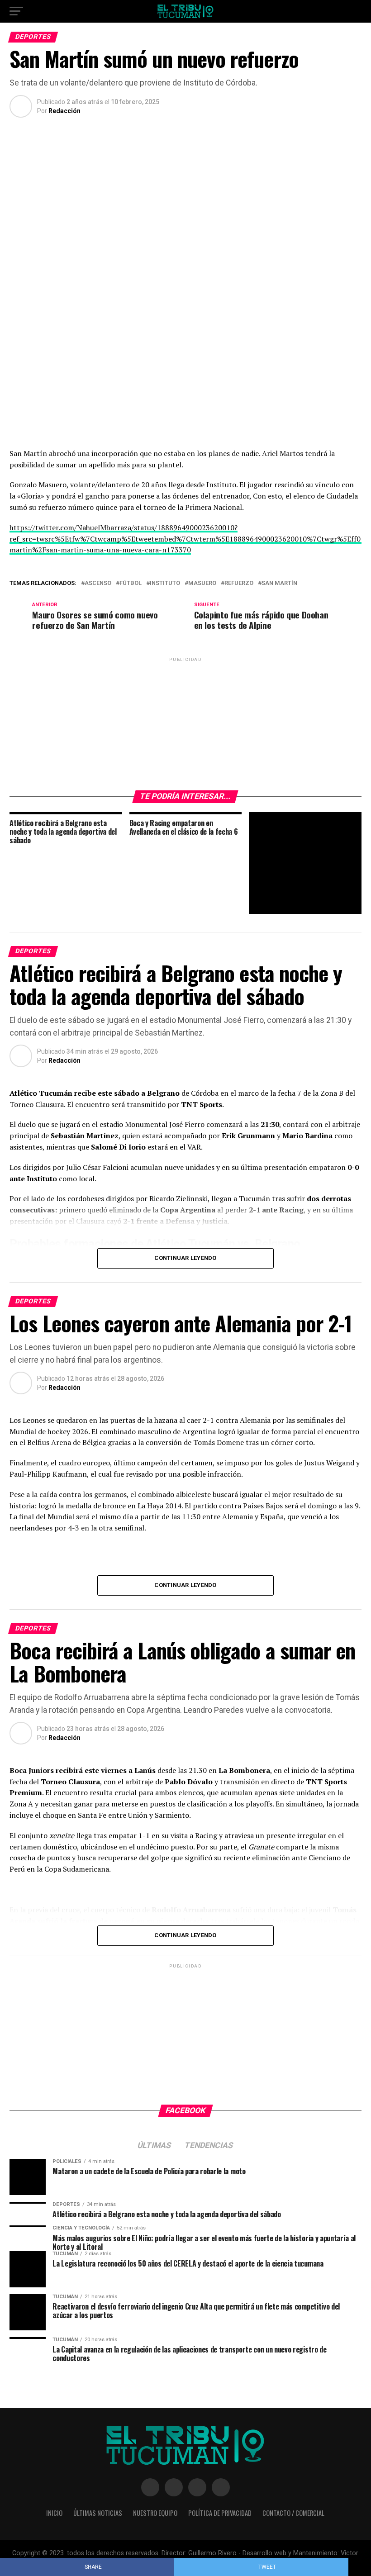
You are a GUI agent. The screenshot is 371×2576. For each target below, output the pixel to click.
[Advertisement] (185, 720)
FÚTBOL (131, 583)
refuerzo (239, 583)
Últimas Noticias (98, 2513)
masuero (202, 583)
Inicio (54, 2513)
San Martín (279, 583)
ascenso (98, 583)
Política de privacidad (220, 2513)
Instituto (165, 583)
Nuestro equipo (155, 2513)
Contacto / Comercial (293, 2513)
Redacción (64, 111)
